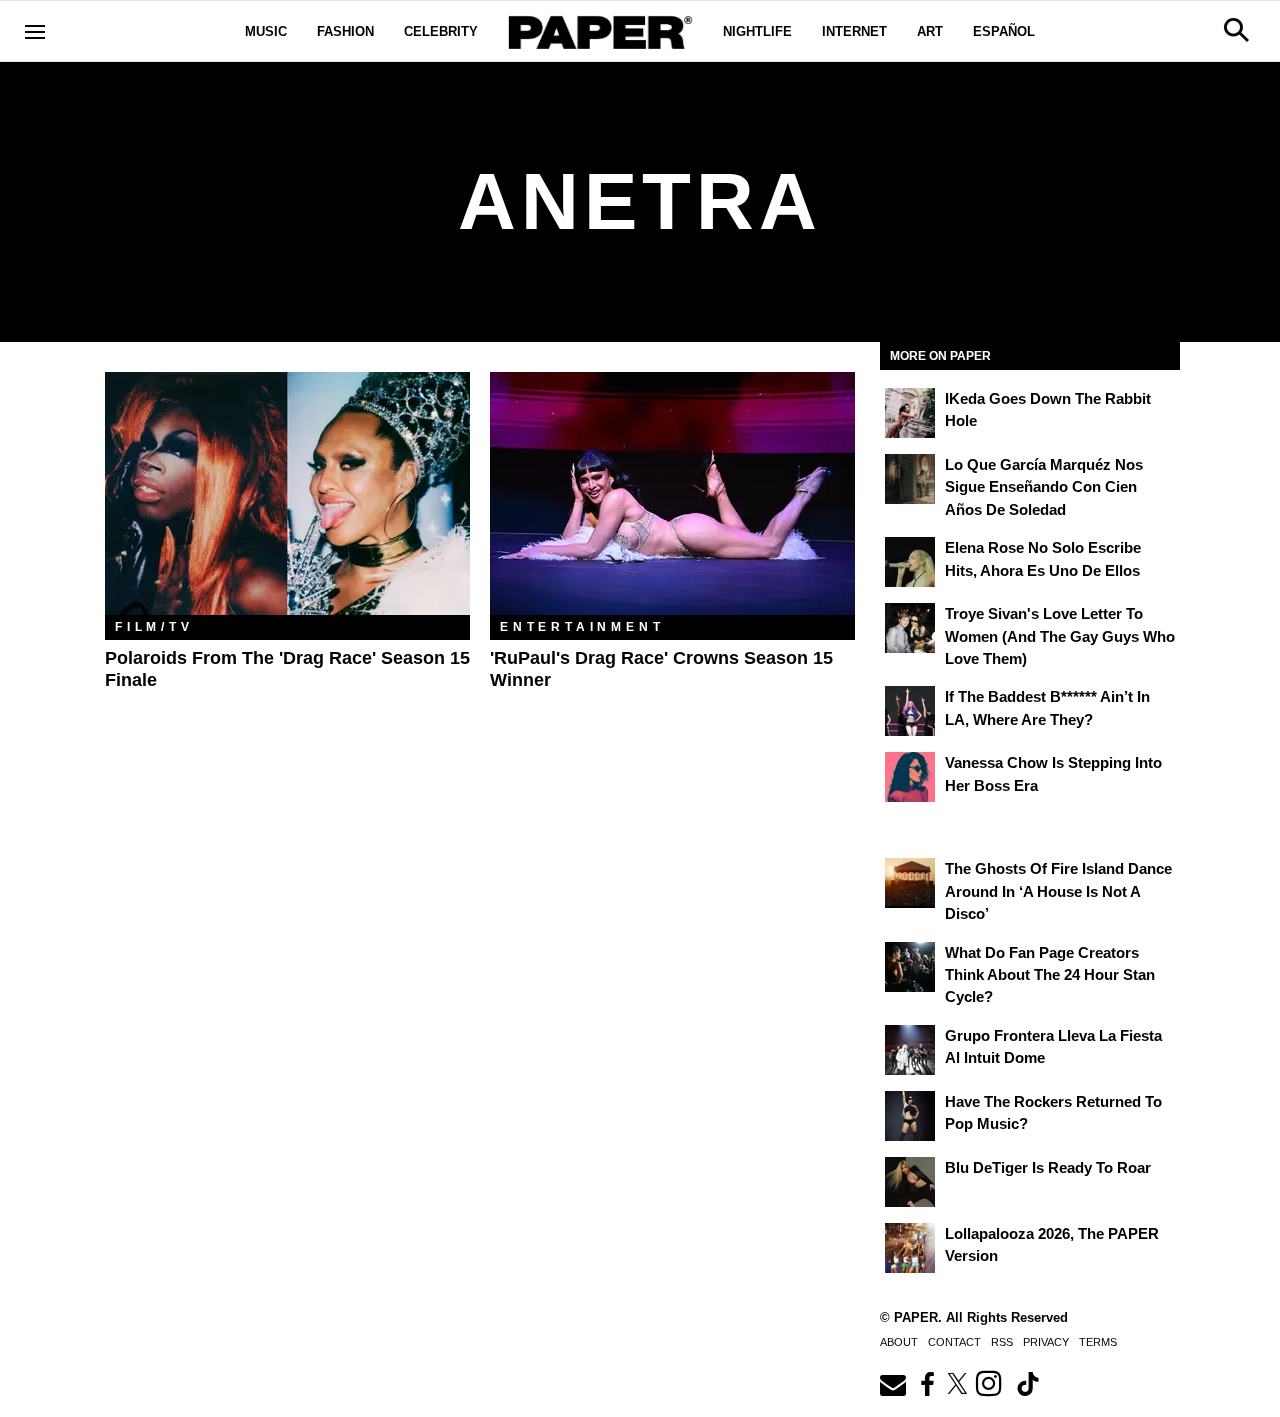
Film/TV (154, 627)
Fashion (345, 31)
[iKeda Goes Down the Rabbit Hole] (910, 413)
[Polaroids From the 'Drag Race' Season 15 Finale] (287, 493)
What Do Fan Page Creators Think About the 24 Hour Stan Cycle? (1050, 975)
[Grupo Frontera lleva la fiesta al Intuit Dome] (910, 1050)
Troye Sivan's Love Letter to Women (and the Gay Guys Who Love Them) (1060, 636)
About (899, 1342)
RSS (1002, 1342)
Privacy (1046, 1342)
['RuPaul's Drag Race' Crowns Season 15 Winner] (672, 493)
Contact (954, 1342)
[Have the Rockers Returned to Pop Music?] (910, 1116)
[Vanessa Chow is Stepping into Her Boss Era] (910, 777)
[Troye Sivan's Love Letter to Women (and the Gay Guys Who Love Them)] (910, 628)
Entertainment (582, 627)
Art (930, 31)
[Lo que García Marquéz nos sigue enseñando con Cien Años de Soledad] (910, 479)
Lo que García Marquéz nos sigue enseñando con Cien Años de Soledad (1044, 487)
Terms (1098, 1342)
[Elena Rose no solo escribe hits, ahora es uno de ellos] (910, 562)
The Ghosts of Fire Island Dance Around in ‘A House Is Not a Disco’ (1058, 891)
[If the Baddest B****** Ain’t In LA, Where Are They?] (910, 711)
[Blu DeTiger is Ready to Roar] (910, 1182)
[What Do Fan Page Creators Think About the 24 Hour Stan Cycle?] (910, 967)
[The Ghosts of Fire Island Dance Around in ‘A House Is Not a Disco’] (910, 883)
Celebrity (441, 31)
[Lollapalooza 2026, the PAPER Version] (910, 1248)
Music (266, 31)
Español (1004, 31)
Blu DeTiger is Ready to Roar (1048, 1167)
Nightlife (757, 31)
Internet (854, 31)
